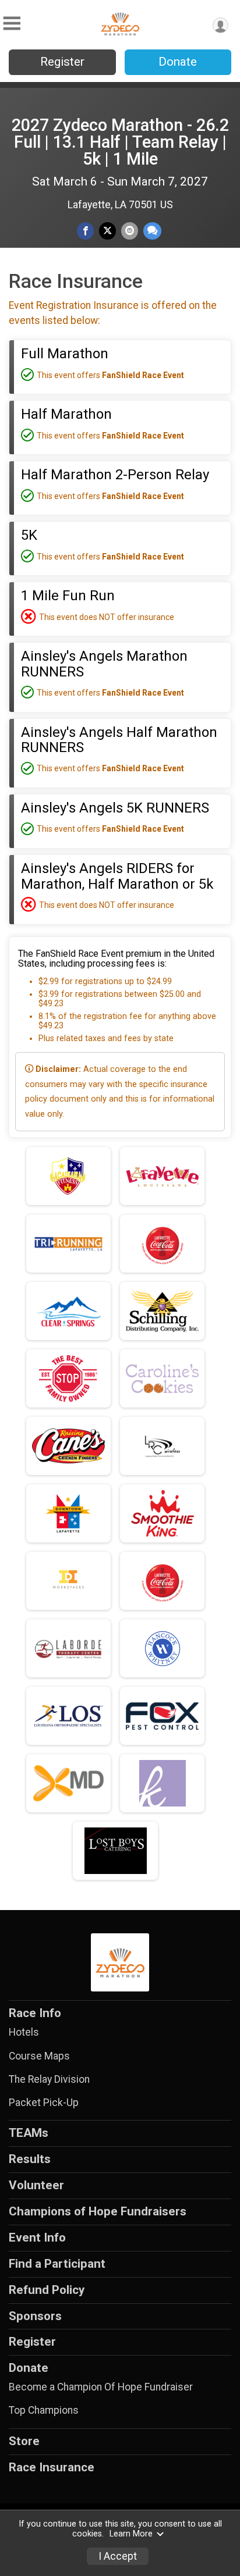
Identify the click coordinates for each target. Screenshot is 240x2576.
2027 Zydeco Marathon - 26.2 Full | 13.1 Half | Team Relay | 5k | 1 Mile (120, 142)
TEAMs (29, 2133)
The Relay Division (49, 2079)
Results (30, 2159)
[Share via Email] (130, 231)
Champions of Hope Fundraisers (98, 2211)
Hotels (24, 2032)
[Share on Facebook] (85, 231)
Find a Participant (57, 2264)
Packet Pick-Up (44, 2103)
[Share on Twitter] (107, 231)
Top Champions (44, 2410)
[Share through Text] (152, 231)
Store (24, 2441)
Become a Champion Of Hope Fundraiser (101, 2387)
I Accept (118, 2556)
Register (62, 62)
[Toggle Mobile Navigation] (12, 24)
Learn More (131, 2534)
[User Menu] (220, 25)
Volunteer (36, 2185)
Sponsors (35, 2316)
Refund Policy (47, 2290)
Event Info (37, 2237)
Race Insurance (52, 2467)
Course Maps (39, 2056)
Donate (178, 62)
